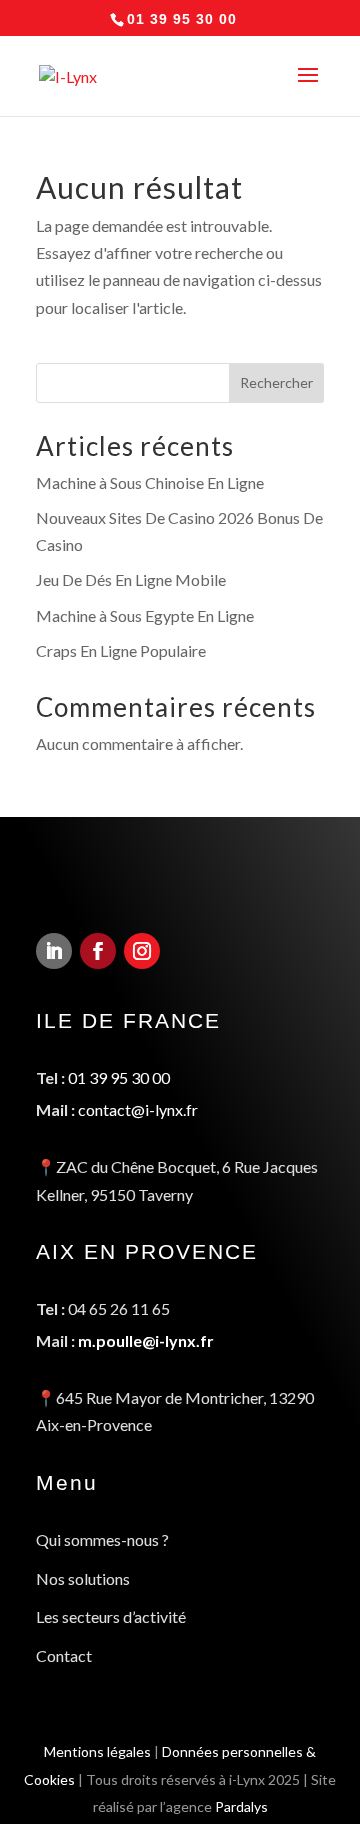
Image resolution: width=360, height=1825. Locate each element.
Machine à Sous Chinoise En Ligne (150, 482)
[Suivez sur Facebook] (98, 951)
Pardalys (241, 1806)
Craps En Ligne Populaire (121, 650)
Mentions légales (97, 1751)
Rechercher (276, 382)
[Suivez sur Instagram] (142, 951)
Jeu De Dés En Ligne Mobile (131, 579)
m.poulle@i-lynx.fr (146, 1340)
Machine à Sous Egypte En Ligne (145, 615)
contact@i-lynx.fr (138, 1109)
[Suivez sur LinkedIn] (54, 951)
